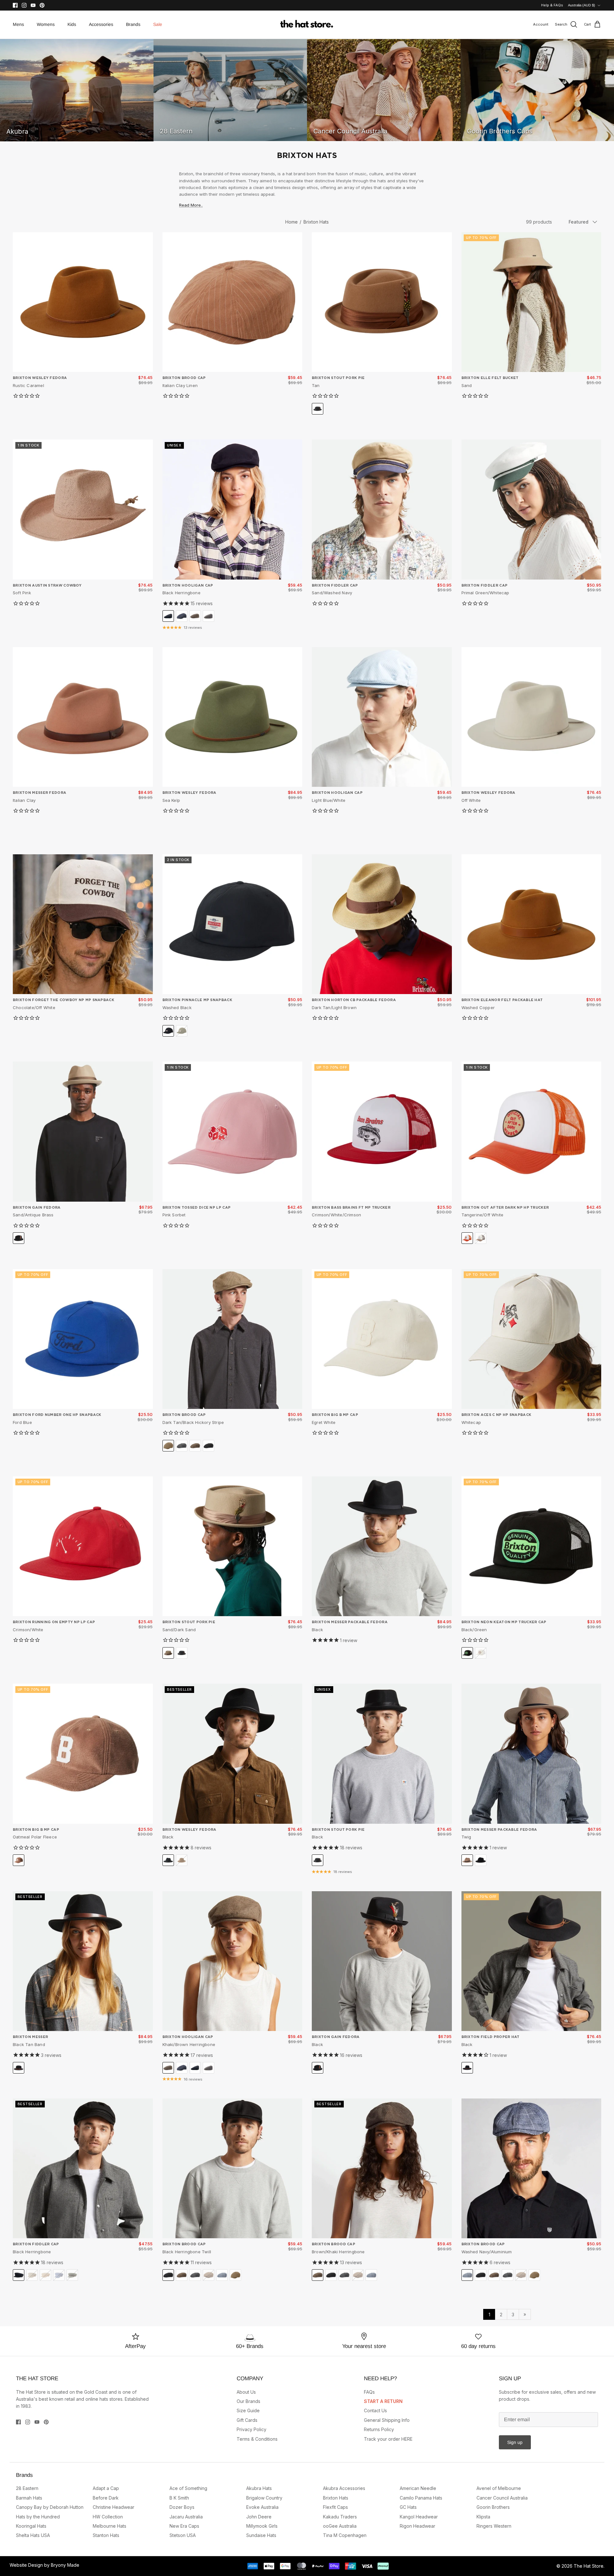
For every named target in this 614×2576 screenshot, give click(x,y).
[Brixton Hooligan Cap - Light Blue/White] (382, 717)
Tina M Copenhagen (345, 2535)
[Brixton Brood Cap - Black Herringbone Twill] (232, 2169)
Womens (46, 24)
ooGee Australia (340, 2526)
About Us (246, 2392)
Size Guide (248, 2410)
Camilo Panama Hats (421, 2498)
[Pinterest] (42, 5)
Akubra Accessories (344, 2488)
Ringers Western (494, 2526)
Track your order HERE (388, 2439)
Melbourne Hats (110, 2526)
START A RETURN (383, 2401)
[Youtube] (33, 5)
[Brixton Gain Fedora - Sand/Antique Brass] (83, 1132)
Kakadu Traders (340, 2517)
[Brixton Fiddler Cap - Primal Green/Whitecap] (531, 510)
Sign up (515, 2442)
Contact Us (375, 2410)
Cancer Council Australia (502, 2498)
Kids (72, 24)
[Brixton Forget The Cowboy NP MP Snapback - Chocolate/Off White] (83, 924)
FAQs (369, 2392)
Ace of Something (188, 2488)
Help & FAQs (552, 5)
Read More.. (191, 205)
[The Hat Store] (307, 25)
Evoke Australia (262, 2507)
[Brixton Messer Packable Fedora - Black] (382, 1546)
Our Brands (248, 2401)
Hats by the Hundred (38, 2517)
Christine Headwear (114, 2507)
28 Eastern (27, 2488)
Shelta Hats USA (33, 2535)
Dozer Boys (182, 2507)
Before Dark (106, 2498)
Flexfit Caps (335, 2507)
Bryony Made (65, 2565)
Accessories (101, 24)
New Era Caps (184, 2526)
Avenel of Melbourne (499, 2488)
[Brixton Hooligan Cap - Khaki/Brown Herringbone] (232, 1961)
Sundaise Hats (261, 2535)
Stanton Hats (106, 2535)
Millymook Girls (262, 2526)
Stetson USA (183, 2535)
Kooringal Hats (31, 2526)
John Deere (259, 2517)
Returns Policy (379, 2429)
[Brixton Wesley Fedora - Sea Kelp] (232, 717)
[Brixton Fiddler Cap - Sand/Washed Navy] (382, 510)
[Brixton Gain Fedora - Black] (382, 1961)
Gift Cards (247, 2420)
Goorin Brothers (493, 2507)
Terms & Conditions (257, 2439)
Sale (158, 24)
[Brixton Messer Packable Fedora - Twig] (531, 1754)
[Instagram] (24, 5)
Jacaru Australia (186, 2517)
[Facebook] (15, 5)
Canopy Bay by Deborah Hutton (50, 2507)
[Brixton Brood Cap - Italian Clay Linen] (232, 302)
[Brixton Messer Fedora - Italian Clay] (83, 717)
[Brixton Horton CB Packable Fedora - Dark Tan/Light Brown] (382, 924)
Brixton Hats (316, 222)
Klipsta (483, 2517)
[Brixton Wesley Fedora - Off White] (531, 717)
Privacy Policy (252, 2429)
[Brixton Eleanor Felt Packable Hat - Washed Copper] (531, 924)
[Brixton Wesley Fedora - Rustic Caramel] (83, 302)
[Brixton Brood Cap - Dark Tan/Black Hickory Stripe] (232, 1339)
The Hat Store (589, 2566)
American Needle (418, 2488)
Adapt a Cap (106, 2488)
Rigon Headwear (417, 2526)
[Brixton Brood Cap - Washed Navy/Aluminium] (531, 2169)
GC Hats (408, 2507)
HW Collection (108, 2517)
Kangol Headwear (419, 2517)
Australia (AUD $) (582, 5)
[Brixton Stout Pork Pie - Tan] (382, 302)
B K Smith (179, 2498)
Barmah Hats (29, 2498)
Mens (18, 24)
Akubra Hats (259, 2488)
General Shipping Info (387, 2420)
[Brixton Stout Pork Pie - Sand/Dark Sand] (232, 1546)
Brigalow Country (264, 2498)
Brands (133, 24)
